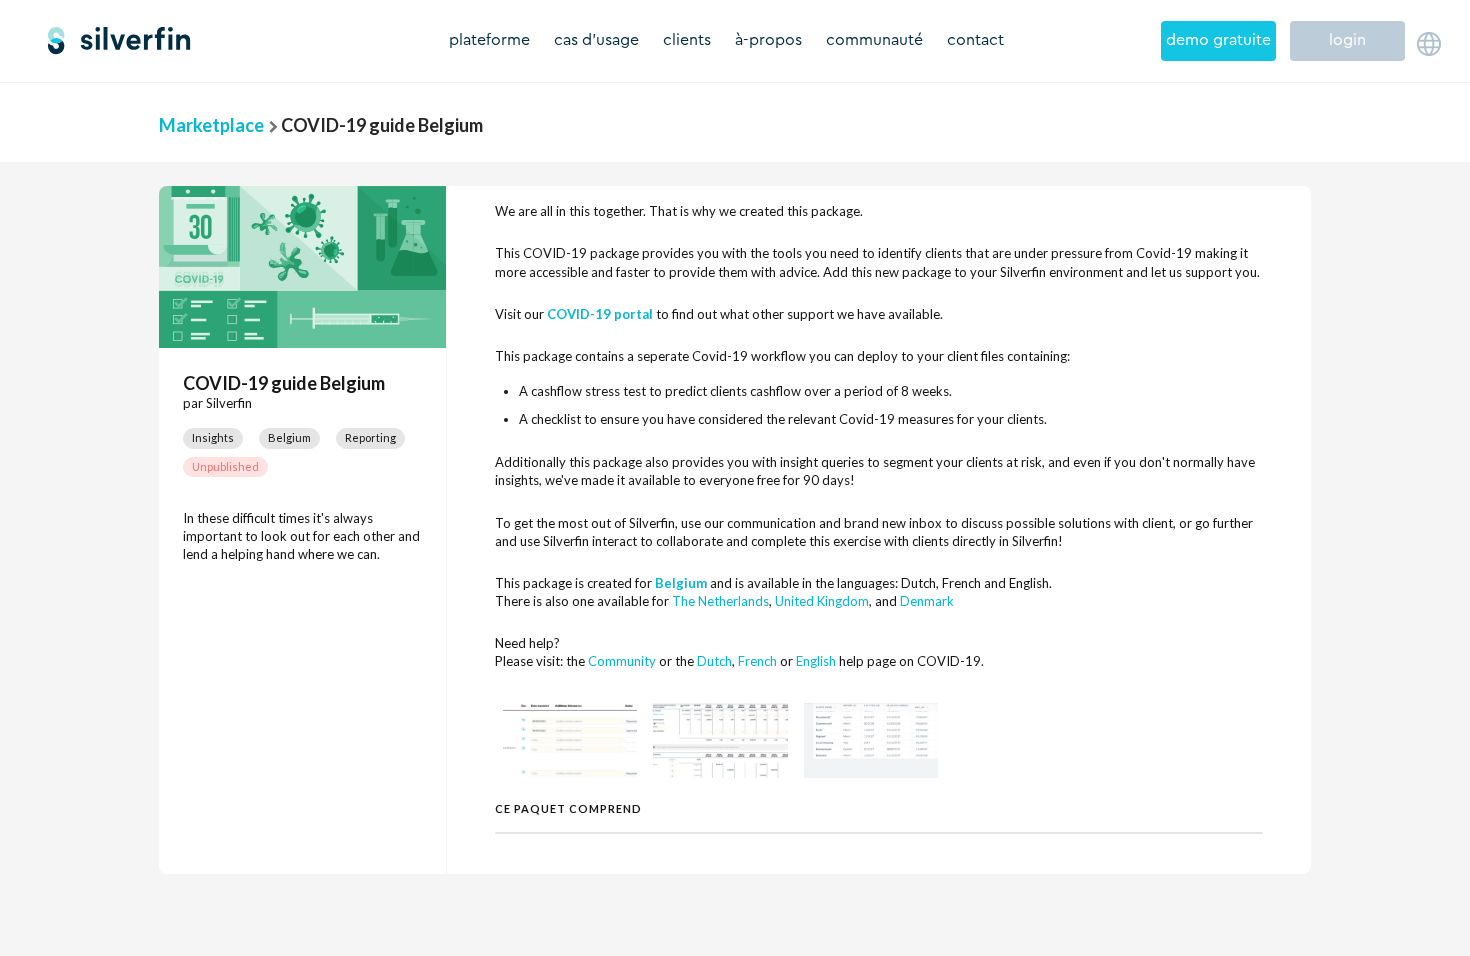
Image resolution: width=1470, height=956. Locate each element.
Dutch (714, 661)
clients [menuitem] (687, 40)
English (816, 661)
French (757, 661)
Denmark (927, 601)
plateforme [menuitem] (489, 40)
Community (622, 661)
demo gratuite (1218, 40)
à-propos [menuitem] (768, 40)
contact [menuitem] (975, 40)
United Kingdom (822, 601)
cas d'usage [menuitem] (596, 40)
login (1347, 40)
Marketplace (211, 125)
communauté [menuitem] (874, 40)
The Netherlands (720, 601)
